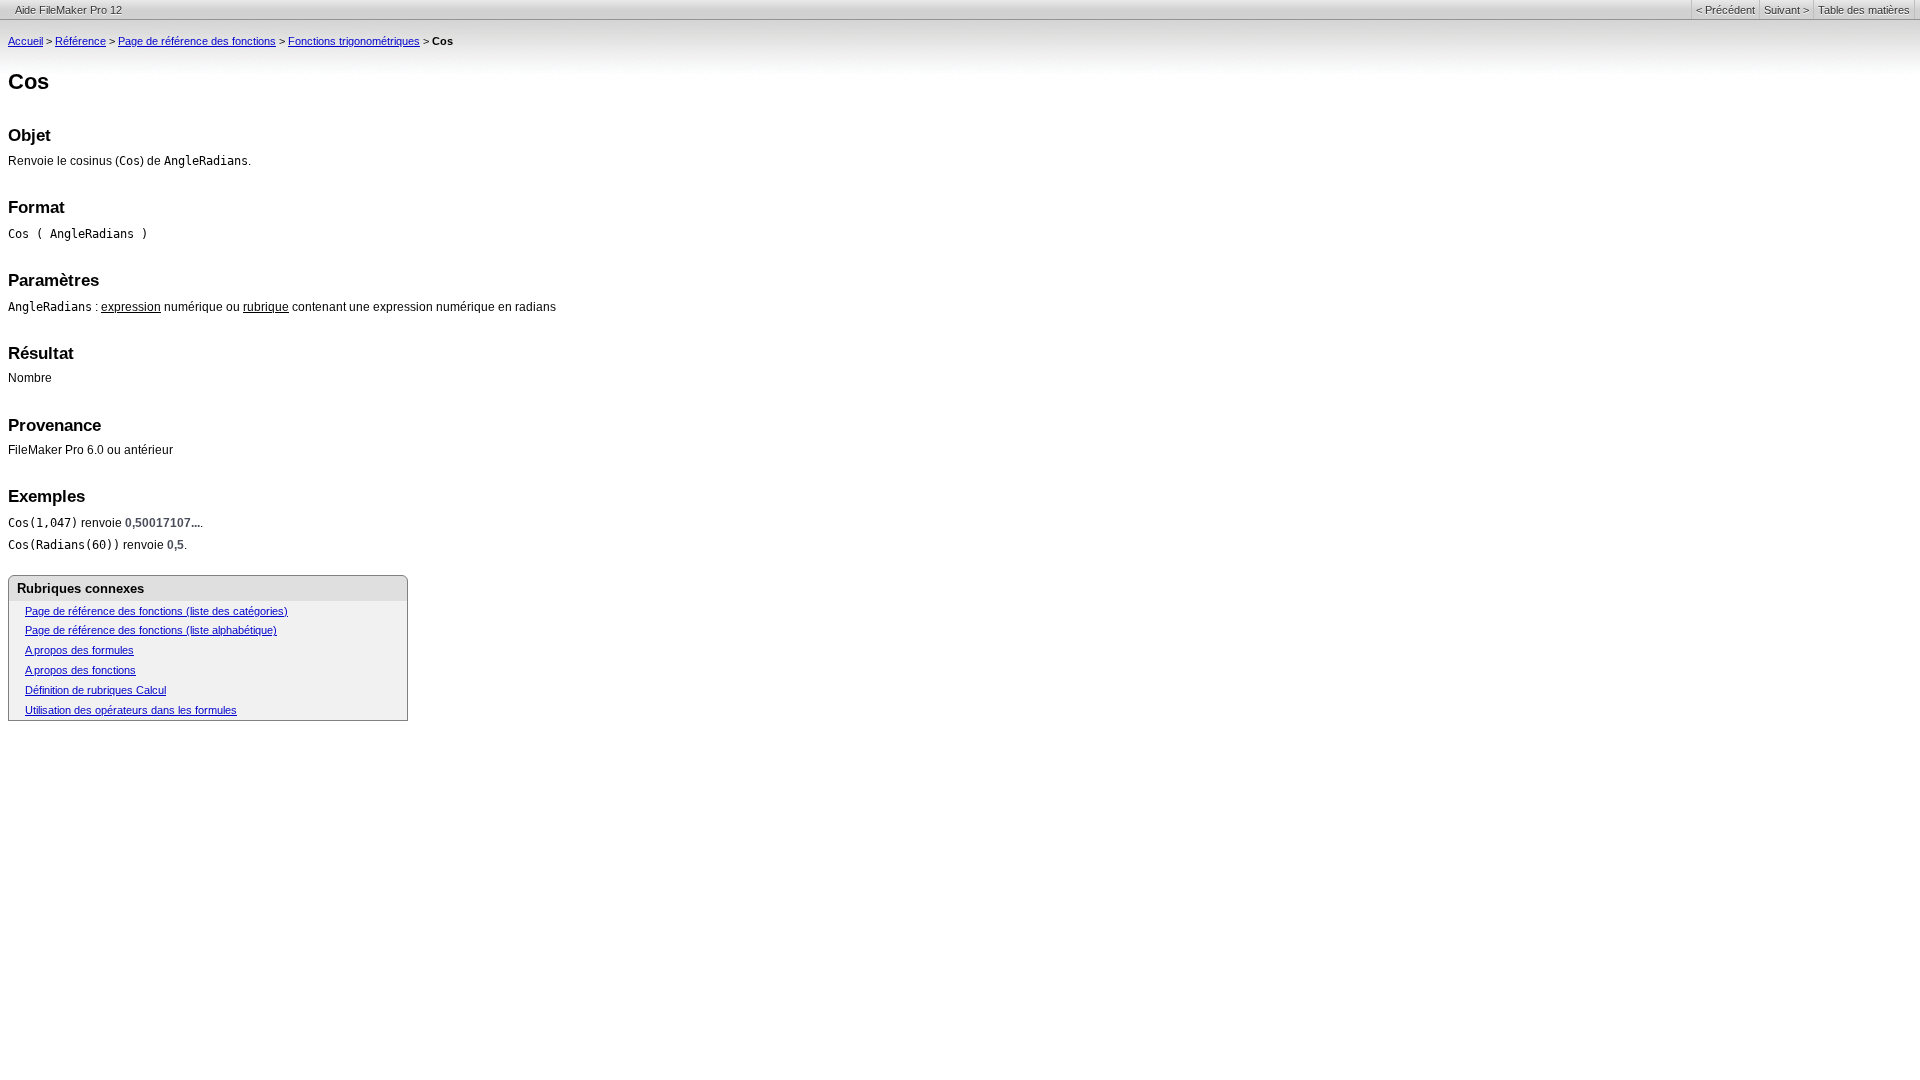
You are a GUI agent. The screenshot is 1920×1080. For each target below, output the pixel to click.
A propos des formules (79, 650)
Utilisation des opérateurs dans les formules (131, 710)
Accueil (25, 41)
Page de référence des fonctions (197, 41)
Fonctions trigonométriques (354, 41)
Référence (80, 41)
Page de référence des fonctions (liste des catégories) (156, 611)
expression (131, 307)
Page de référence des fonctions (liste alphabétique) (151, 630)
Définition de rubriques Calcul (95, 690)
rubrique (266, 307)
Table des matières (1864, 10)
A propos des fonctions (80, 670)
